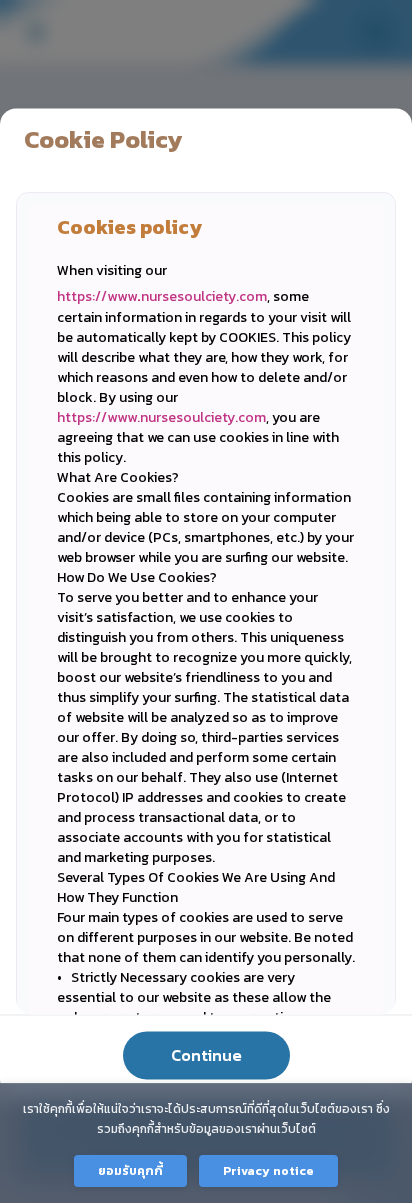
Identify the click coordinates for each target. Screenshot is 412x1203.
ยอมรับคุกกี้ (130, 1171)
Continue (206, 1055)
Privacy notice (268, 1171)
